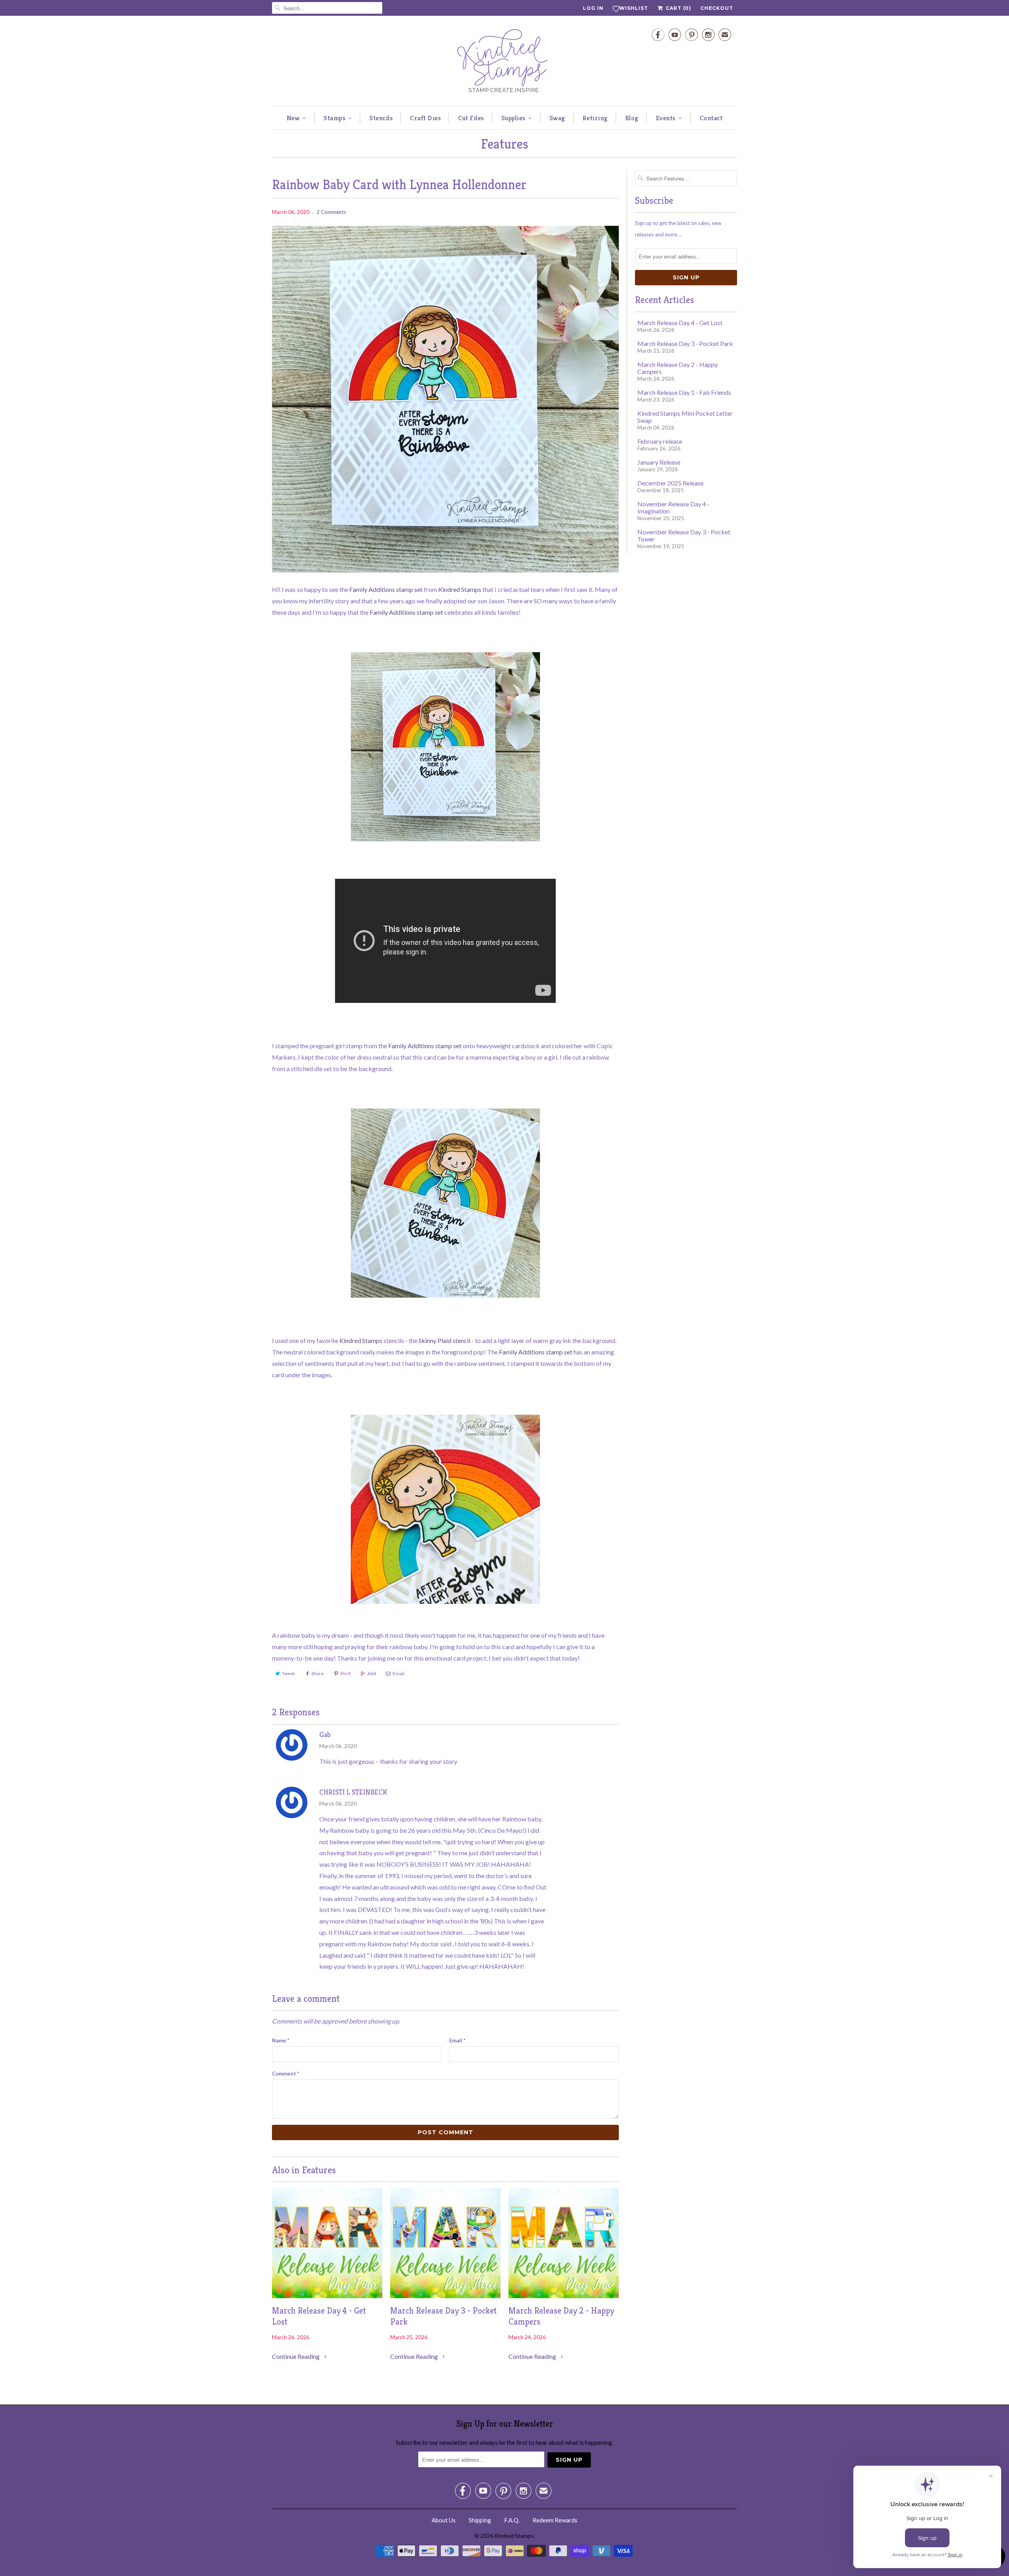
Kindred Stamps (460, 589)
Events (666, 118)
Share (317, 1673)
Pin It (346, 1673)
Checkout (717, 8)
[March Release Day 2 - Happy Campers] (564, 2296)
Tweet (288, 1673)
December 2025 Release (670, 483)
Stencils (381, 118)
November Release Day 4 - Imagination (673, 507)
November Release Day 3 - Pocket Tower (684, 535)
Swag (557, 118)
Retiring (595, 118)
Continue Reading (296, 2356)
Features (504, 144)
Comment (286, 2074)
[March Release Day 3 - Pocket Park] (445, 2296)
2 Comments (331, 212)
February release (660, 441)
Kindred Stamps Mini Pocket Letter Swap (685, 417)
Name (281, 2040)
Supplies (513, 118)
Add (372, 1673)
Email (398, 1673)
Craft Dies (425, 118)
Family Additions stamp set (386, 589)
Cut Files (471, 118)
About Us (444, 2520)
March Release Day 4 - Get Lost (319, 2316)
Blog (632, 118)
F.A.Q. (512, 2520)
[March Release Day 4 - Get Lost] (327, 2296)
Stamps (334, 118)
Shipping (480, 2520)
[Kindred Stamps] (504, 63)
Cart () (678, 8)
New (293, 118)
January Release (659, 462)
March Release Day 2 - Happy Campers (561, 2316)
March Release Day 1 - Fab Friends (684, 392)
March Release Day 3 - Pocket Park (443, 2316)
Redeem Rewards (555, 2520)
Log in (593, 8)
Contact (711, 118)
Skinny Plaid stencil (444, 1340)
